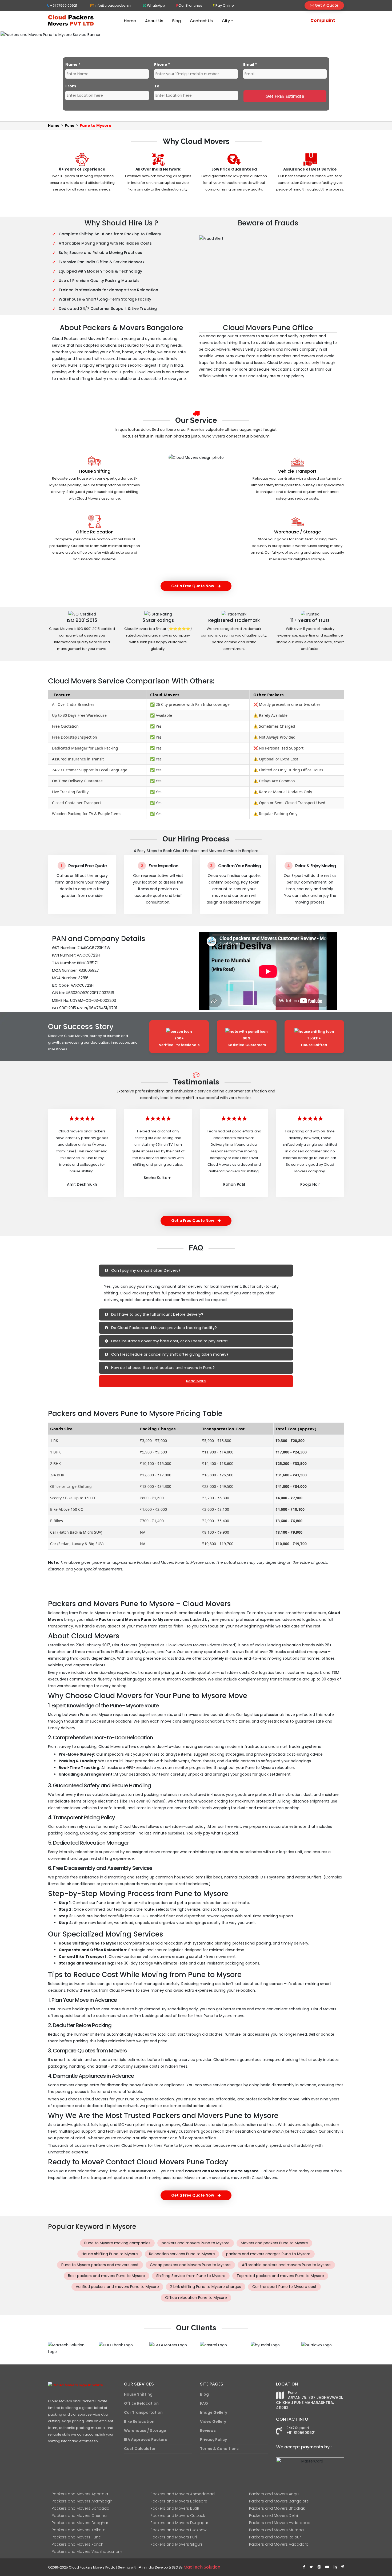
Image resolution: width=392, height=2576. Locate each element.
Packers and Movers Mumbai (277, 2530)
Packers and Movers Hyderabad (280, 2523)
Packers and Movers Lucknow (178, 2530)
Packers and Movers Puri (174, 2537)
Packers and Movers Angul (274, 2494)
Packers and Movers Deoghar (80, 2523)
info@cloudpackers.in (113, 5)
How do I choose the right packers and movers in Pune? (162, 1368)
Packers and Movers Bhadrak (277, 2508)
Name (73, 64)
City (226, 21)
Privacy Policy (213, 2440)
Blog (177, 21)
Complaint (323, 20)
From (71, 86)
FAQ (204, 2403)
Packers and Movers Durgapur (179, 2523)
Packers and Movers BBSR (175, 2508)
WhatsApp (156, 5)
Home (130, 21)
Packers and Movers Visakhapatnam (87, 2551)
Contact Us (201, 21)
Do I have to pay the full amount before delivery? (157, 1314)
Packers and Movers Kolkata (79, 2530)
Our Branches (190, 5)
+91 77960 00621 (63, 5)
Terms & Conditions (219, 2449)
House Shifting (95, 471)
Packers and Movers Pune (76, 2537)
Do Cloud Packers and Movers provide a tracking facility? (163, 1328)
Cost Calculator (140, 2449)
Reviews (208, 2431)
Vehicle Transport (297, 471)
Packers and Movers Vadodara (279, 2544)
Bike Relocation (139, 2421)
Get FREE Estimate (285, 96)
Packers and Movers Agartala (80, 2494)
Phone (162, 64)
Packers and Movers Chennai (80, 2516)
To (157, 86)
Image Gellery (214, 2412)
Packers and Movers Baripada (81, 2508)
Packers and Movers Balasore (179, 2501)
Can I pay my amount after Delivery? (145, 1270)
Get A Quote (326, 5)
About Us (154, 21)
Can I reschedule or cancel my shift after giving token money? (169, 1354)
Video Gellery (213, 2421)
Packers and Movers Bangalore (279, 2501)
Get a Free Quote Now (193, 586)
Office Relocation (95, 532)
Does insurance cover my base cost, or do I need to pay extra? (169, 1341)
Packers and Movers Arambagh (82, 2501)
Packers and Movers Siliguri (176, 2544)
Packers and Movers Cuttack (178, 2516)
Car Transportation (143, 2412)
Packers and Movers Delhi (273, 2516)
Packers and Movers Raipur (275, 2537)
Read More (196, 1381)
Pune (70, 125)
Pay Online (224, 5)
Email (250, 64)
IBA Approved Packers (145, 2440)
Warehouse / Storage (297, 532)
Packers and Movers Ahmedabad (183, 2494)
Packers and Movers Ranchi (78, 2544)
